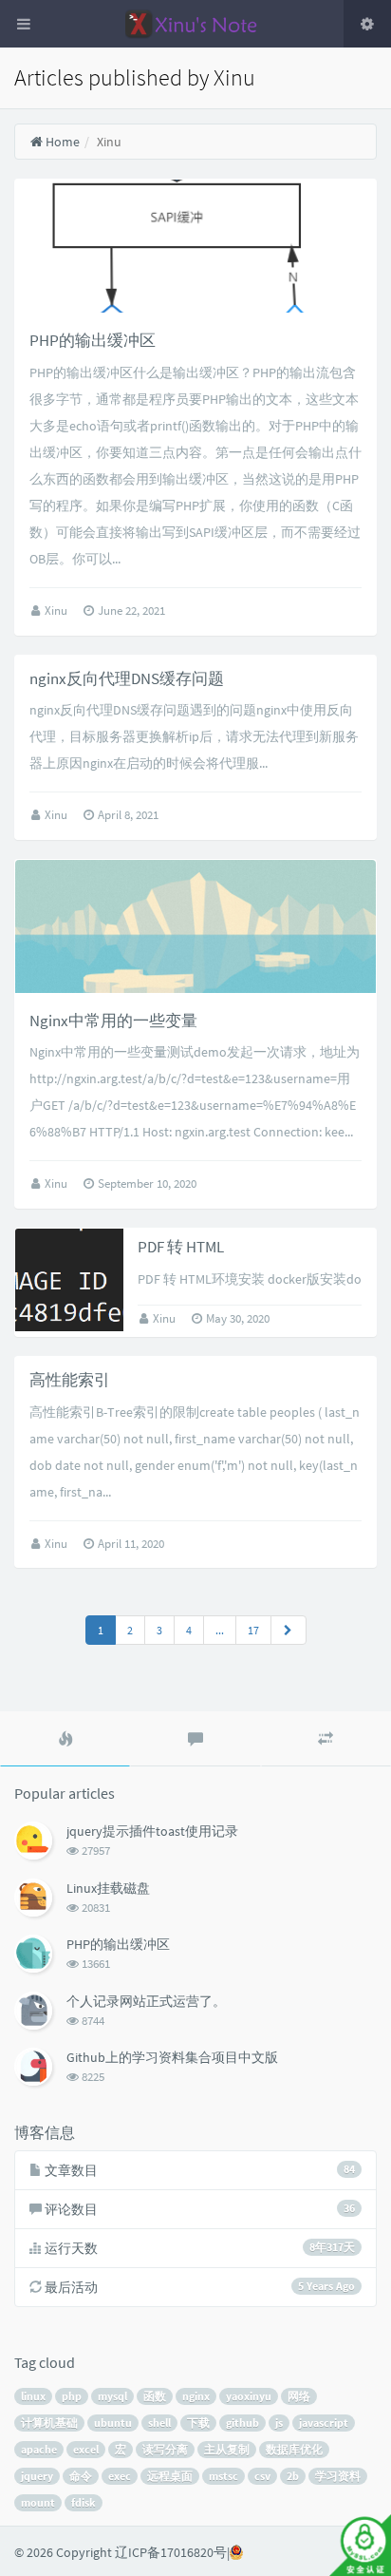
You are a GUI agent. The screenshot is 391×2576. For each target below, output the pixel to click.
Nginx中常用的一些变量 (113, 1021)
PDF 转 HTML (181, 1247)
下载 (198, 2423)
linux (33, 2396)
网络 (299, 2396)
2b (293, 2476)
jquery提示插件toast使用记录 (152, 1831)
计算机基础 (49, 2423)
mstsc (223, 2476)
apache (39, 2449)
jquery (37, 2476)
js (279, 2423)
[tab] (65, 1739)
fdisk (84, 2502)
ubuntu (113, 2423)
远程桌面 (170, 2476)
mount (38, 2502)
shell (159, 2423)
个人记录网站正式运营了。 (146, 2001)
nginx (196, 2396)
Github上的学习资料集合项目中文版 (172, 2057)
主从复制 (227, 2449)
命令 (81, 2476)
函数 (155, 2396)
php (72, 2396)
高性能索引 (70, 1380)
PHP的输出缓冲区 (93, 340)
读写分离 (165, 2449)
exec (120, 2476)
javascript (324, 2423)
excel (86, 2449)
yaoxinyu (249, 2396)
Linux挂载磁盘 (108, 1888)
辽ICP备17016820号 (171, 2552)
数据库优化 (294, 2449)
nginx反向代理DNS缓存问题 (127, 678)
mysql (112, 2396)
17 (253, 1630)
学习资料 (338, 2476)
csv (262, 2476)
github (242, 2423)
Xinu (57, 611)
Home (61, 142)
